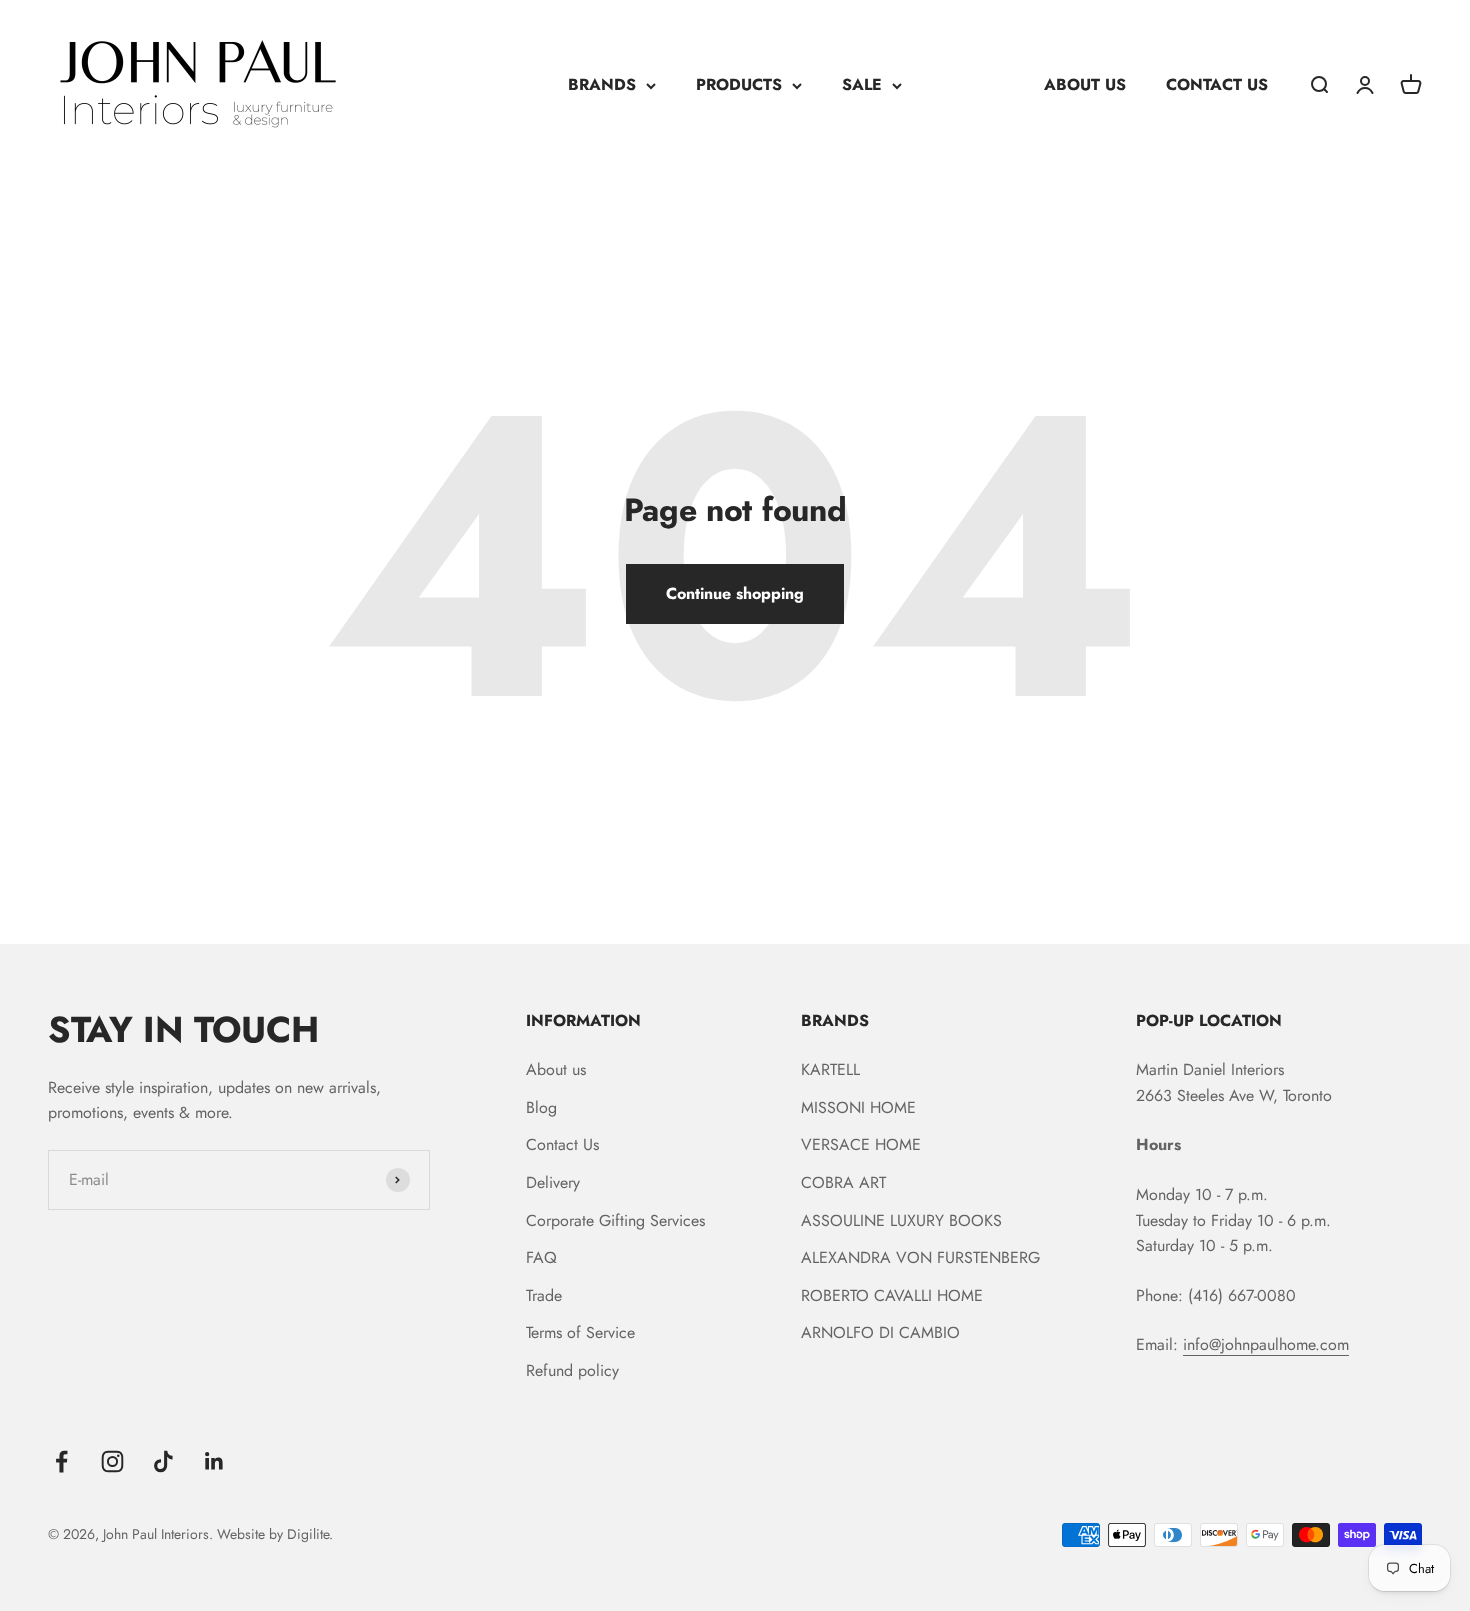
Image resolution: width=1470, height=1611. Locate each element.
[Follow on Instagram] (112, 1461)
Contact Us (562, 1144)
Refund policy (572, 1370)
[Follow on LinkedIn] (214, 1461)
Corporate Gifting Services (615, 1220)
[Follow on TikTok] (163, 1461)
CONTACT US (1217, 84)
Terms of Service (580, 1332)
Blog (541, 1107)
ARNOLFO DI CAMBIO (880, 1332)
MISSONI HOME (858, 1107)
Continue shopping (735, 593)
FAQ (541, 1257)
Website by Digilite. (275, 1534)
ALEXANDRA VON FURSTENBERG (920, 1257)
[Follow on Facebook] (61, 1461)
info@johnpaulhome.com (1266, 1344)
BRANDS (602, 84)
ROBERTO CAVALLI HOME (892, 1295)
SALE (862, 84)
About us (556, 1069)
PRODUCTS (739, 84)
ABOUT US (1085, 84)
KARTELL (830, 1069)
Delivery (553, 1182)
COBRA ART (843, 1182)
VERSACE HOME (861, 1144)
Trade (544, 1295)
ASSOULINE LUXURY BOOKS (901, 1220)
